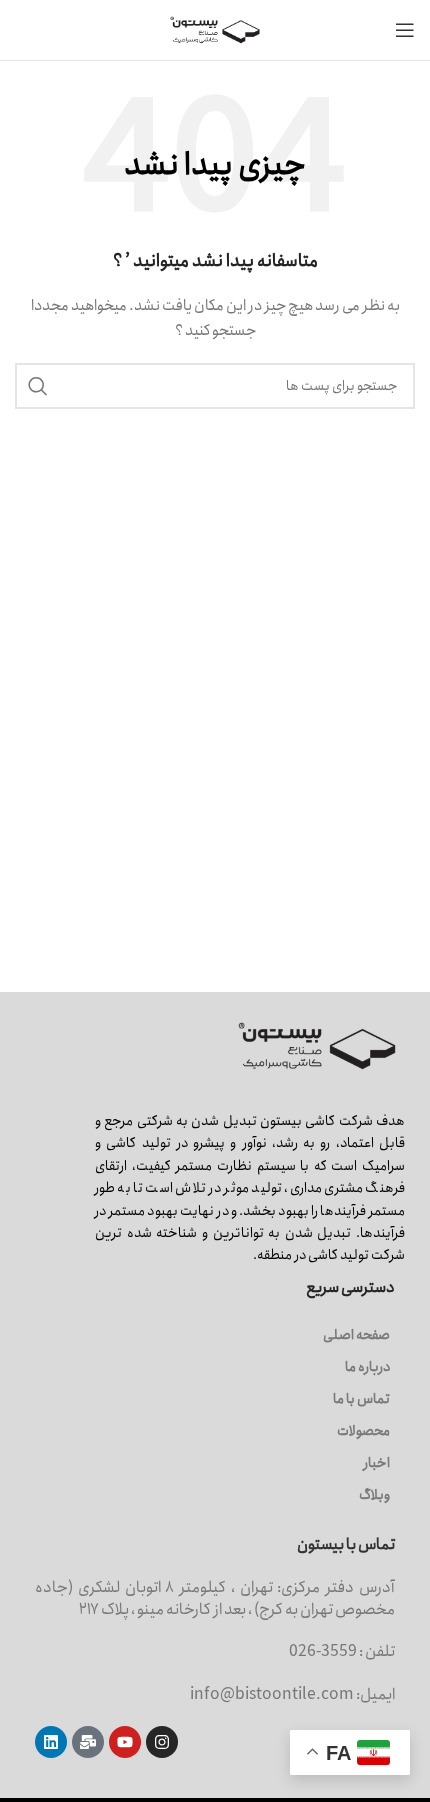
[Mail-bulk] (88, 1742)
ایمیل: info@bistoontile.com (292, 1694)
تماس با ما (361, 1399)
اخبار (377, 1463)
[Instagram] (162, 1742)
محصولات (363, 1431)
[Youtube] (125, 1742)
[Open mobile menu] (405, 30)
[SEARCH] (38, 386)
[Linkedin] (51, 1742)
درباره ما (367, 1367)
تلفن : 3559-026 (342, 1651)
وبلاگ (374, 1495)
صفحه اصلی (356, 1335)
